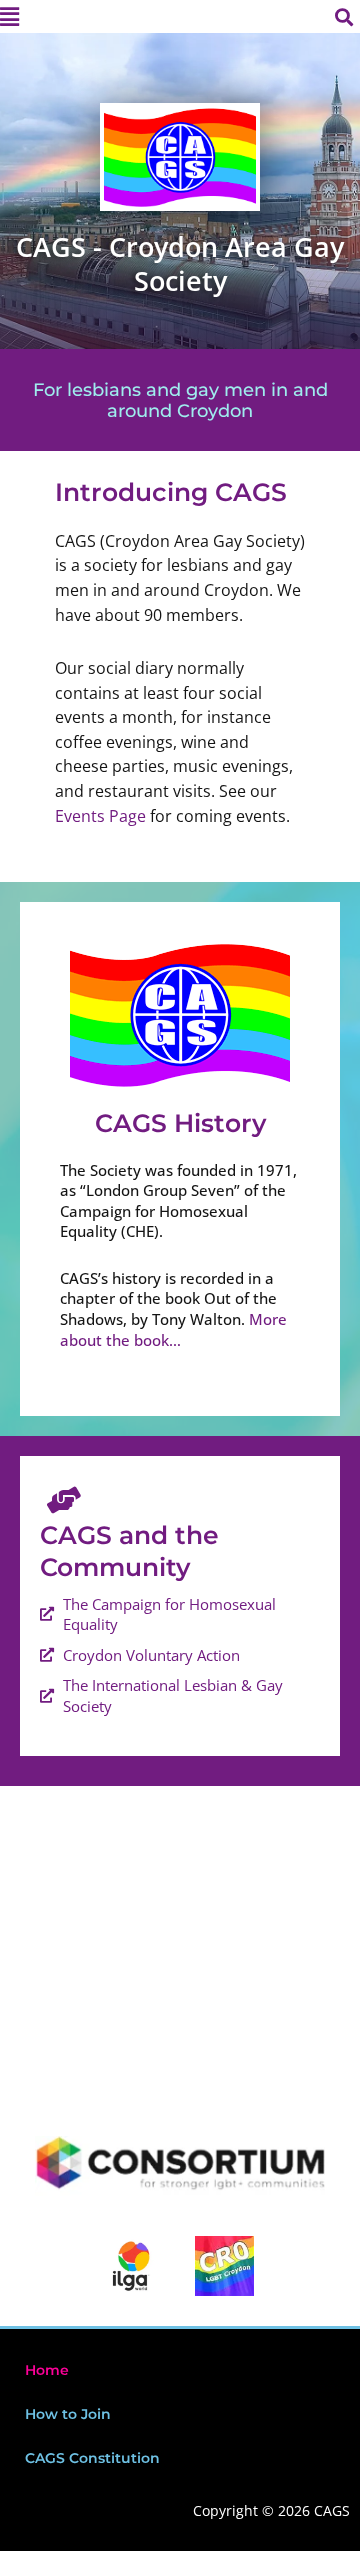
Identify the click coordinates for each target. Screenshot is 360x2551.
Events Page (100, 815)
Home (47, 2370)
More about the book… (173, 1329)
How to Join (68, 2414)
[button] (90, 16)
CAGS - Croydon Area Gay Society (180, 263)
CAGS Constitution (92, 2458)
